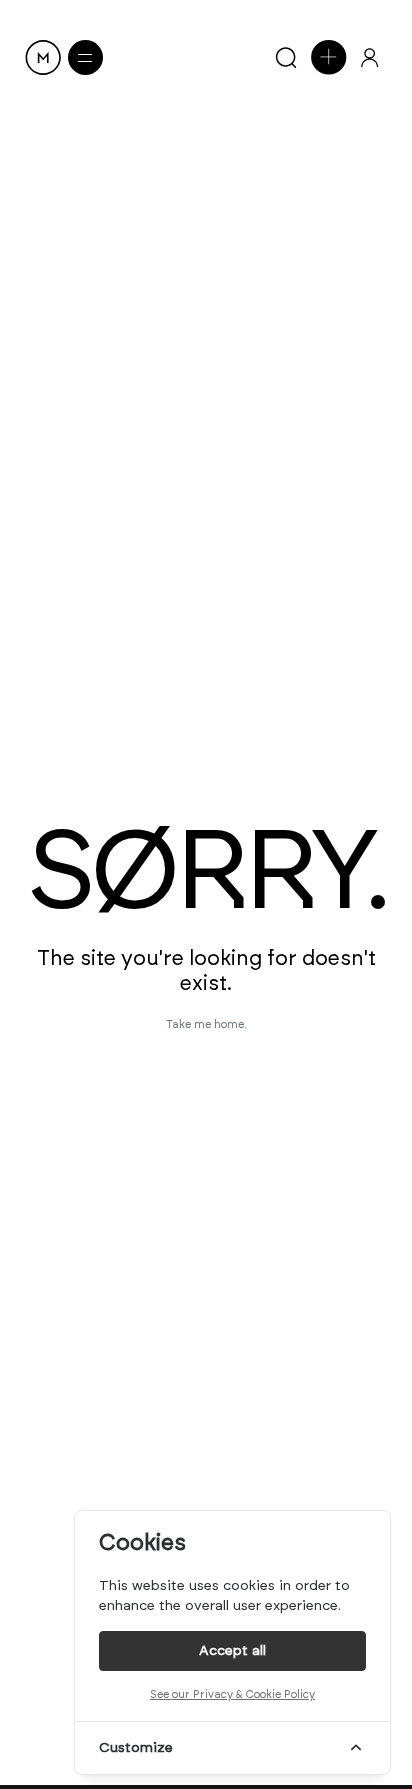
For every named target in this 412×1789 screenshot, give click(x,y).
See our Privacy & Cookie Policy (232, 1694)
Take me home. (206, 1024)
